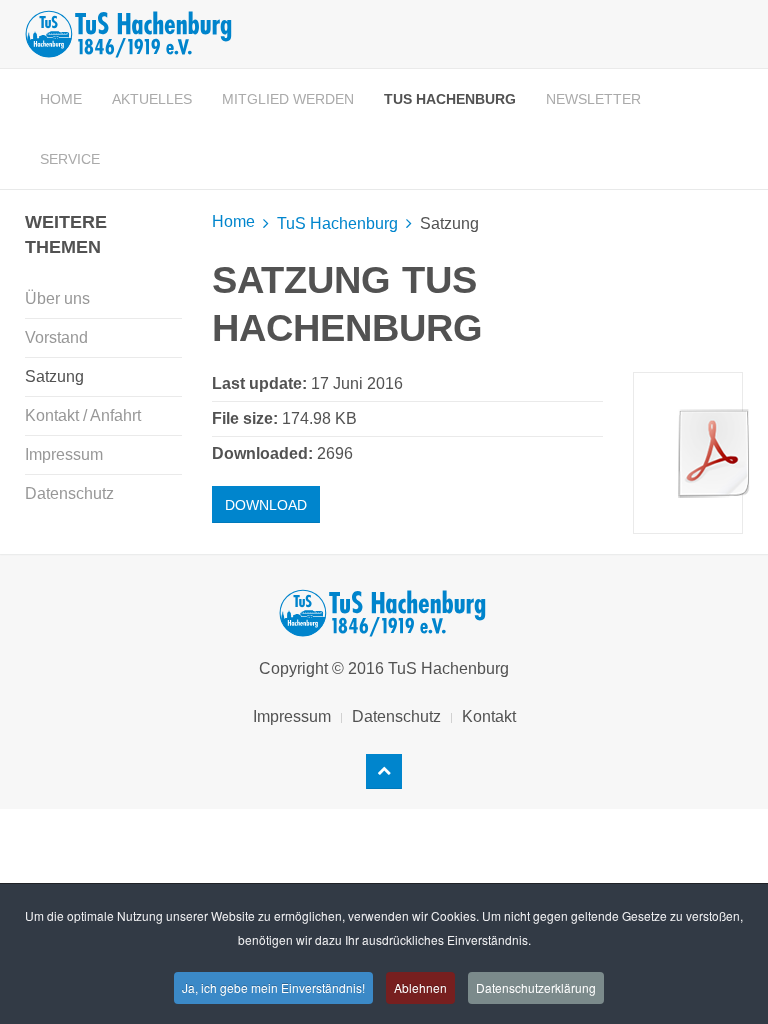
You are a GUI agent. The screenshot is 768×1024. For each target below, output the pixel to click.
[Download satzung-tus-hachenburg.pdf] (714, 453)
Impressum (64, 454)
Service (70, 159)
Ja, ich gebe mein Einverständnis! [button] (273, 987)
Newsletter (593, 99)
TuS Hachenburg (450, 99)
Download (266, 505)
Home (61, 99)
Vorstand (56, 337)
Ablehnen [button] (420, 987)
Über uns (57, 298)
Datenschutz (69, 493)
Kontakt (489, 716)
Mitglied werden (288, 99)
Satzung (54, 376)
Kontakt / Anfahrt (83, 415)
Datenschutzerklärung (536, 987)
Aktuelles (152, 99)
